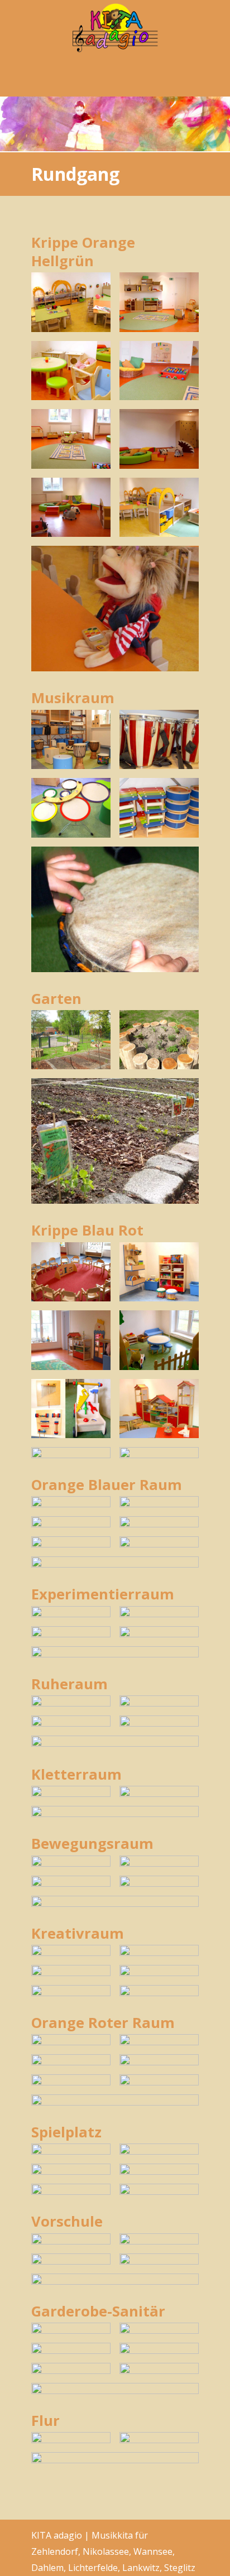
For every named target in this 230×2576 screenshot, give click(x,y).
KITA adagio (115, 28)
